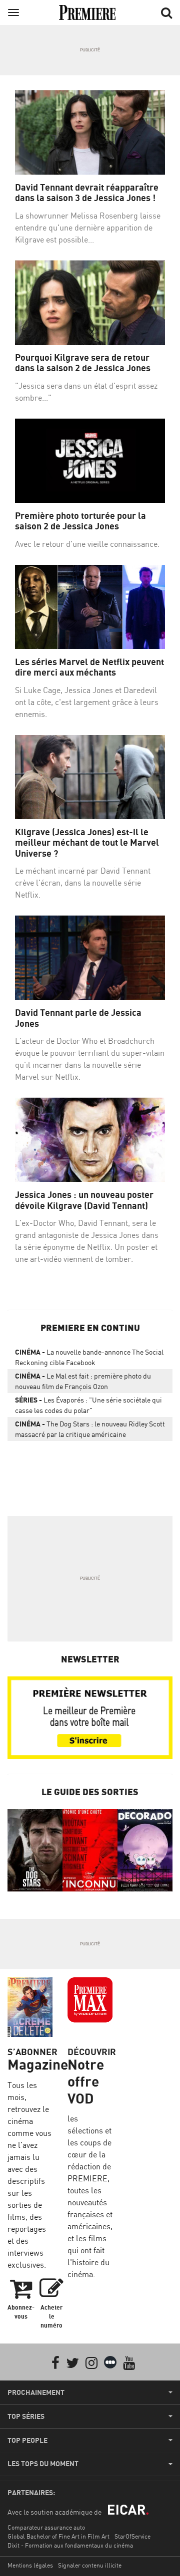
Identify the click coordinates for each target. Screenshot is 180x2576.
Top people (27, 2440)
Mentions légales (30, 2565)
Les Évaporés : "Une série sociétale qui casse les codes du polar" (88, 1405)
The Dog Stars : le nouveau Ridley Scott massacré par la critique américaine (90, 1429)
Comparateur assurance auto (46, 2527)
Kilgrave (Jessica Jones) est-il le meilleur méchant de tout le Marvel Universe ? (87, 843)
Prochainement (36, 2392)
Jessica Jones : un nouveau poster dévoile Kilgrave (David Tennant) (84, 1200)
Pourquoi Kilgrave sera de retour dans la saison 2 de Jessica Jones (83, 363)
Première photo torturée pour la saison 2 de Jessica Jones (80, 521)
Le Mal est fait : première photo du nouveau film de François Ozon (83, 1381)
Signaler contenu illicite (90, 2565)
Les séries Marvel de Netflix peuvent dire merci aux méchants (89, 667)
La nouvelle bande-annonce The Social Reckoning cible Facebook (89, 1357)
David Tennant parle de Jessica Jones (78, 1018)
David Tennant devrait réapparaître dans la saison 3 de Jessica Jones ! (87, 193)
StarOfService (132, 2536)
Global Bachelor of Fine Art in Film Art (58, 2536)
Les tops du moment (43, 2464)
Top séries (26, 2416)
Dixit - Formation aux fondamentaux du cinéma (70, 2545)
